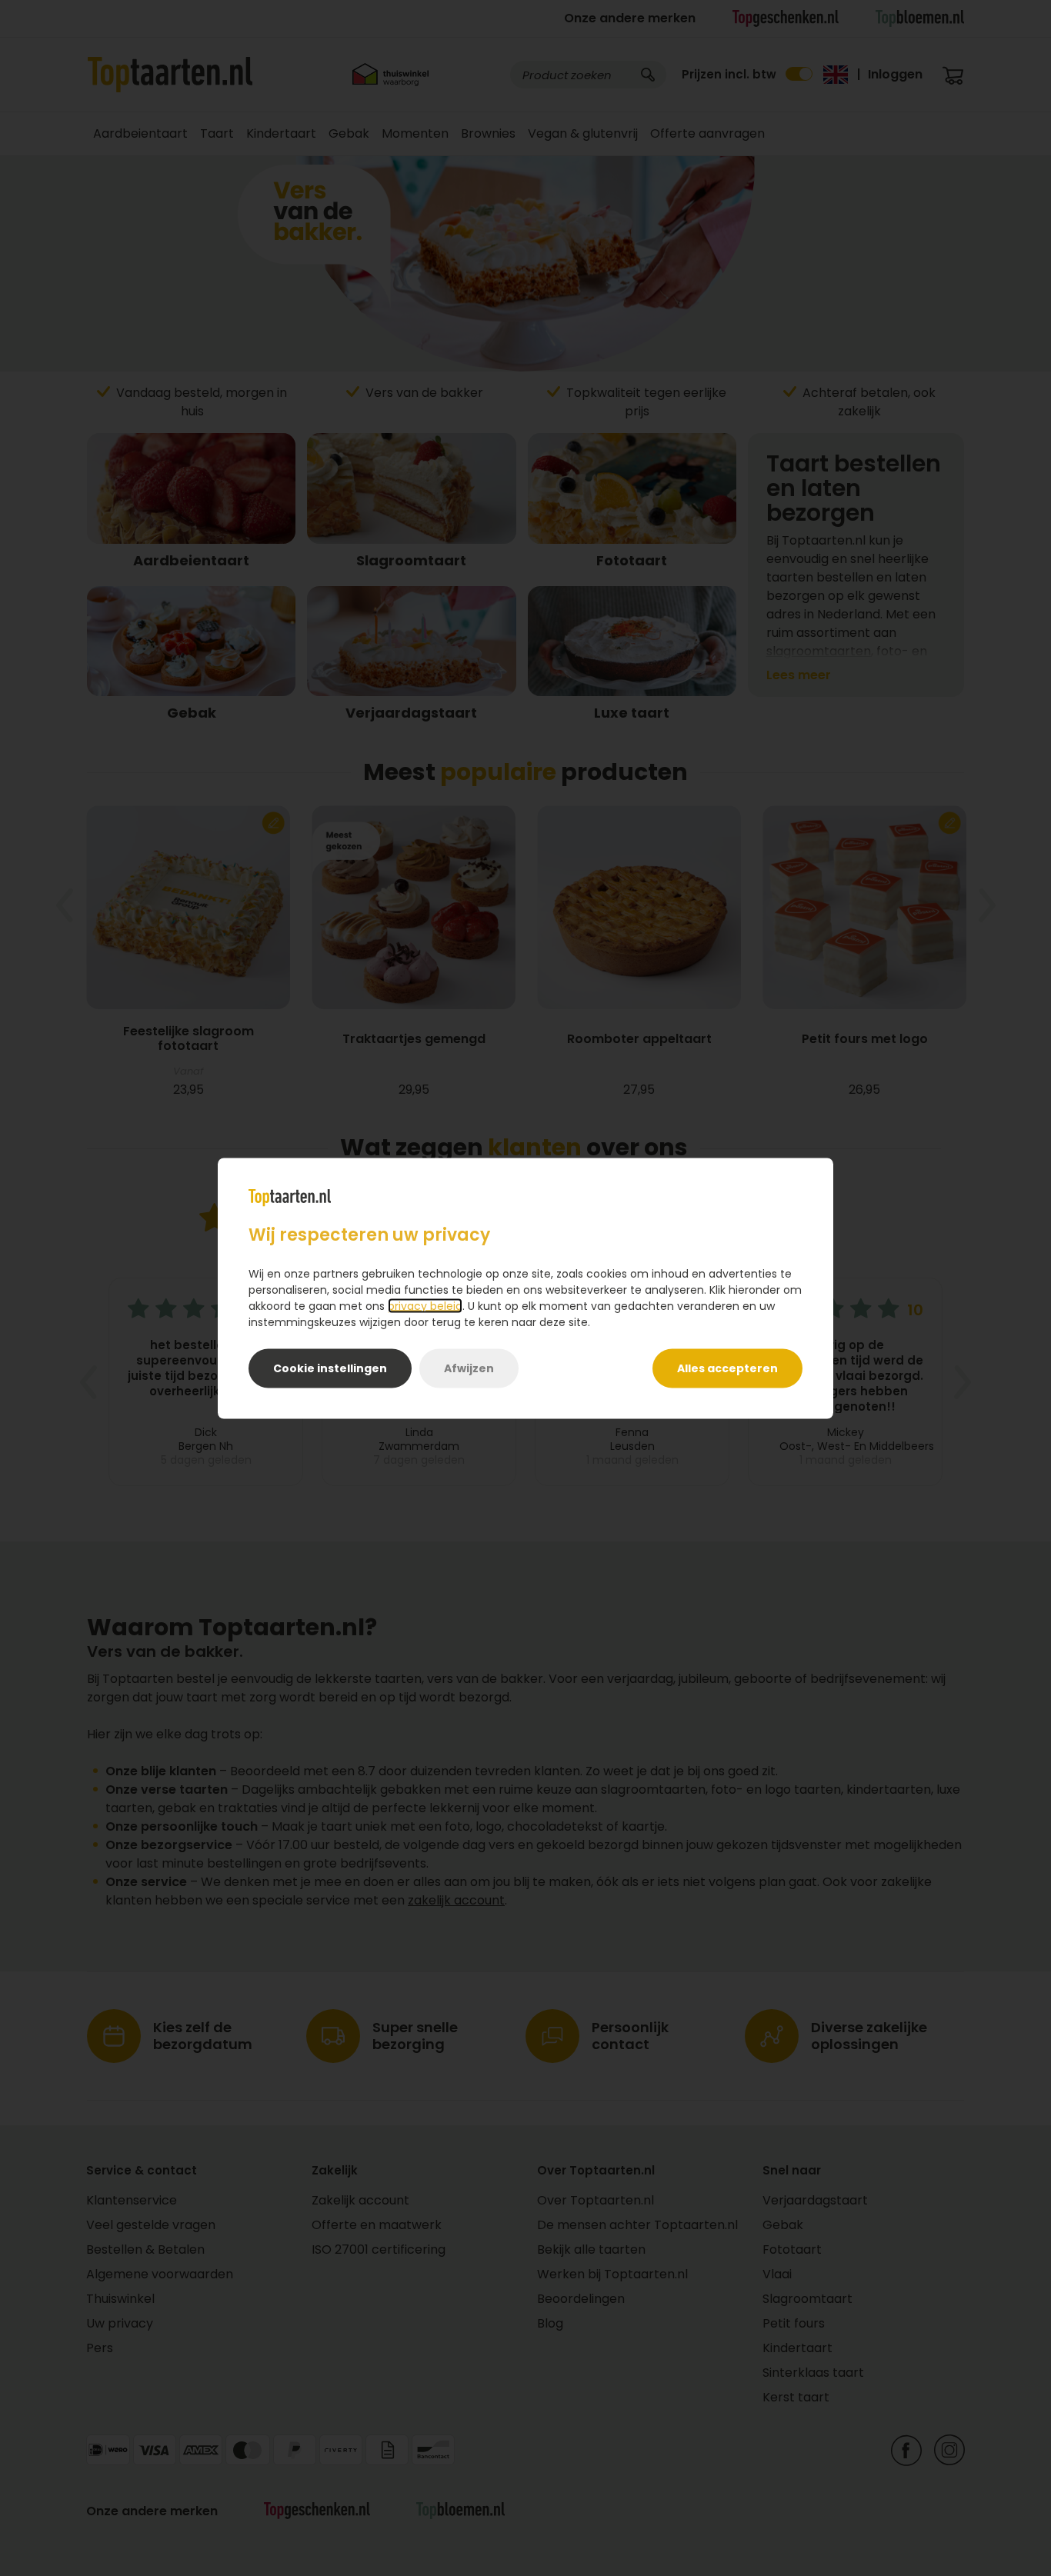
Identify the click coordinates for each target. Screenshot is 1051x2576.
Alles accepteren (727, 1368)
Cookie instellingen (330, 1368)
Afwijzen (469, 1368)
